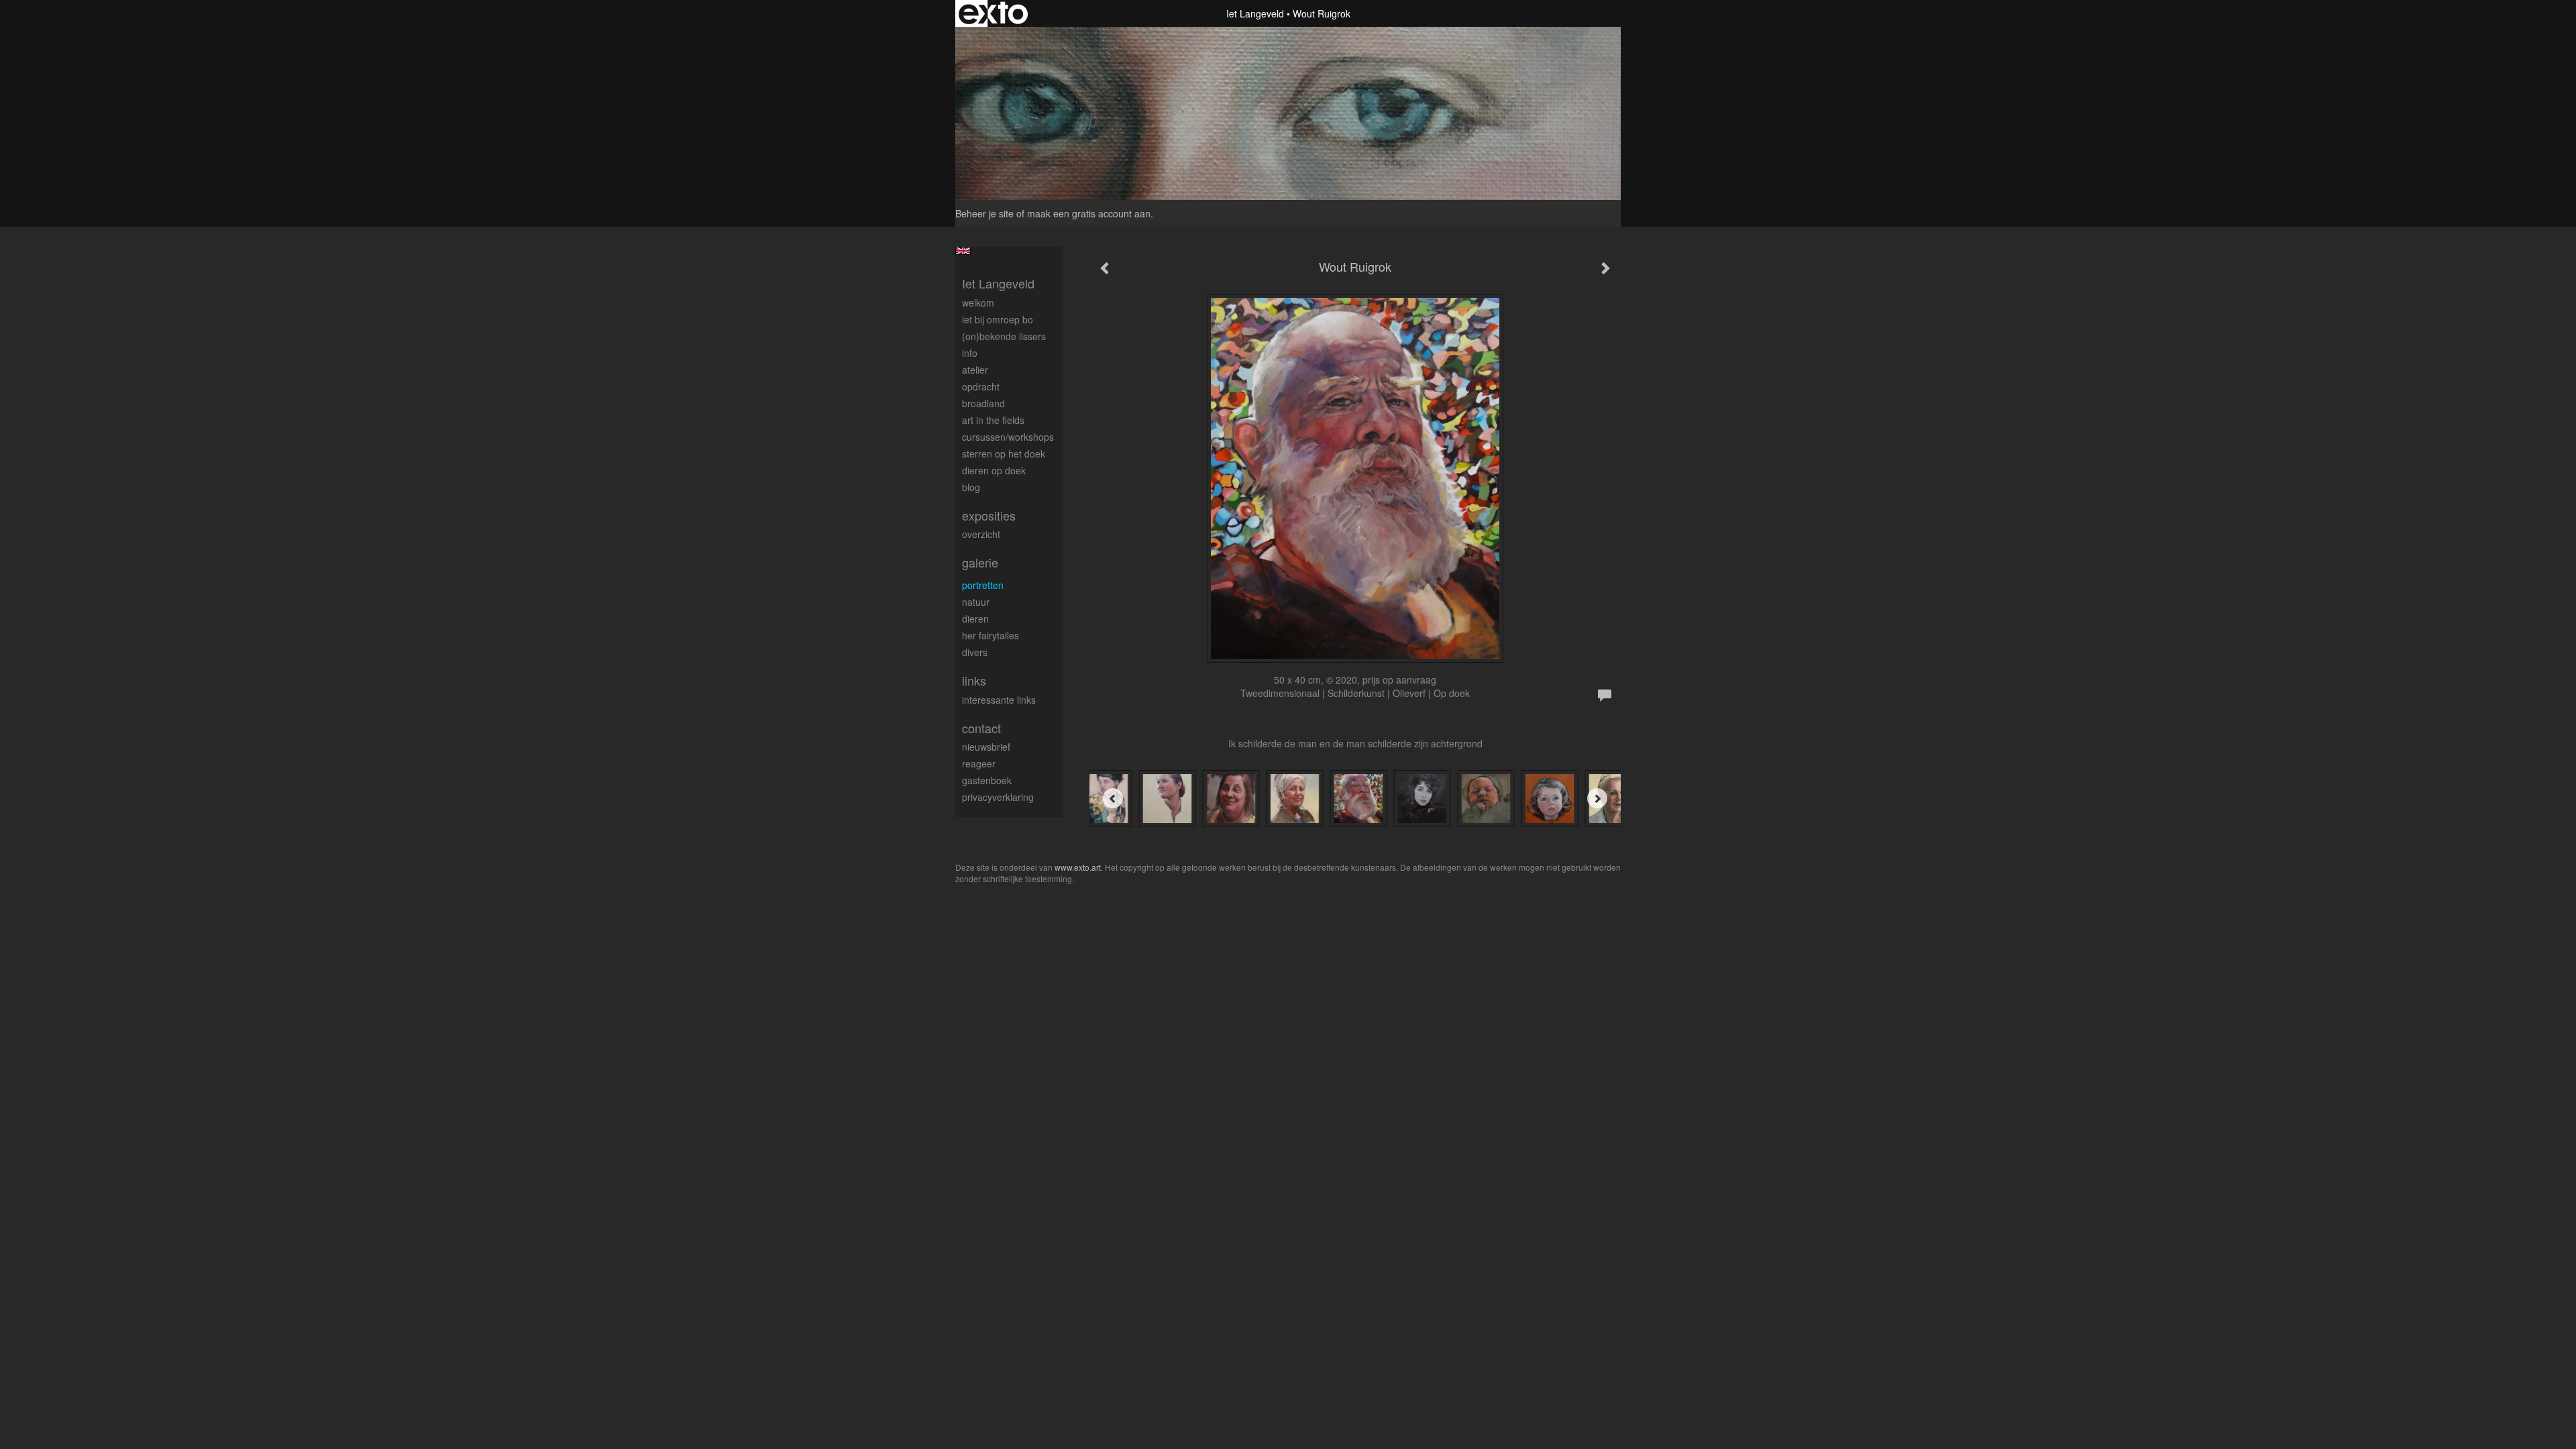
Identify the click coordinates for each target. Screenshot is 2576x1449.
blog (971, 487)
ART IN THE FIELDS (993, 420)
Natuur (976, 602)
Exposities (989, 516)
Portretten (983, 585)
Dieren (975, 619)
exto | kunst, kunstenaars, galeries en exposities (993, 13)
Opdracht (981, 386)
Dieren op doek (994, 470)
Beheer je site (984, 213)
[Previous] (1113, 798)
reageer (979, 763)
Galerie (980, 562)
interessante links (999, 700)
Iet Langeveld (1255, 13)
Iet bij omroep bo (998, 319)
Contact (981, 728)
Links (974, 681)
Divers (975, 652)
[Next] (1597, 798)
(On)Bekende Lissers (1004, 336)
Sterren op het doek (1004, 453)
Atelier (975, 370)
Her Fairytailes (990, 635)
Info (970, 353)
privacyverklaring (998, 797)
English (963, 251)
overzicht (981, 534)
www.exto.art (1078, 867)
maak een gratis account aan (1089, 213)
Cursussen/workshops (1008, 437)
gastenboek (987, 780)
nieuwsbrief (986, 747)
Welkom (978, 303)
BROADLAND (983, 403)
